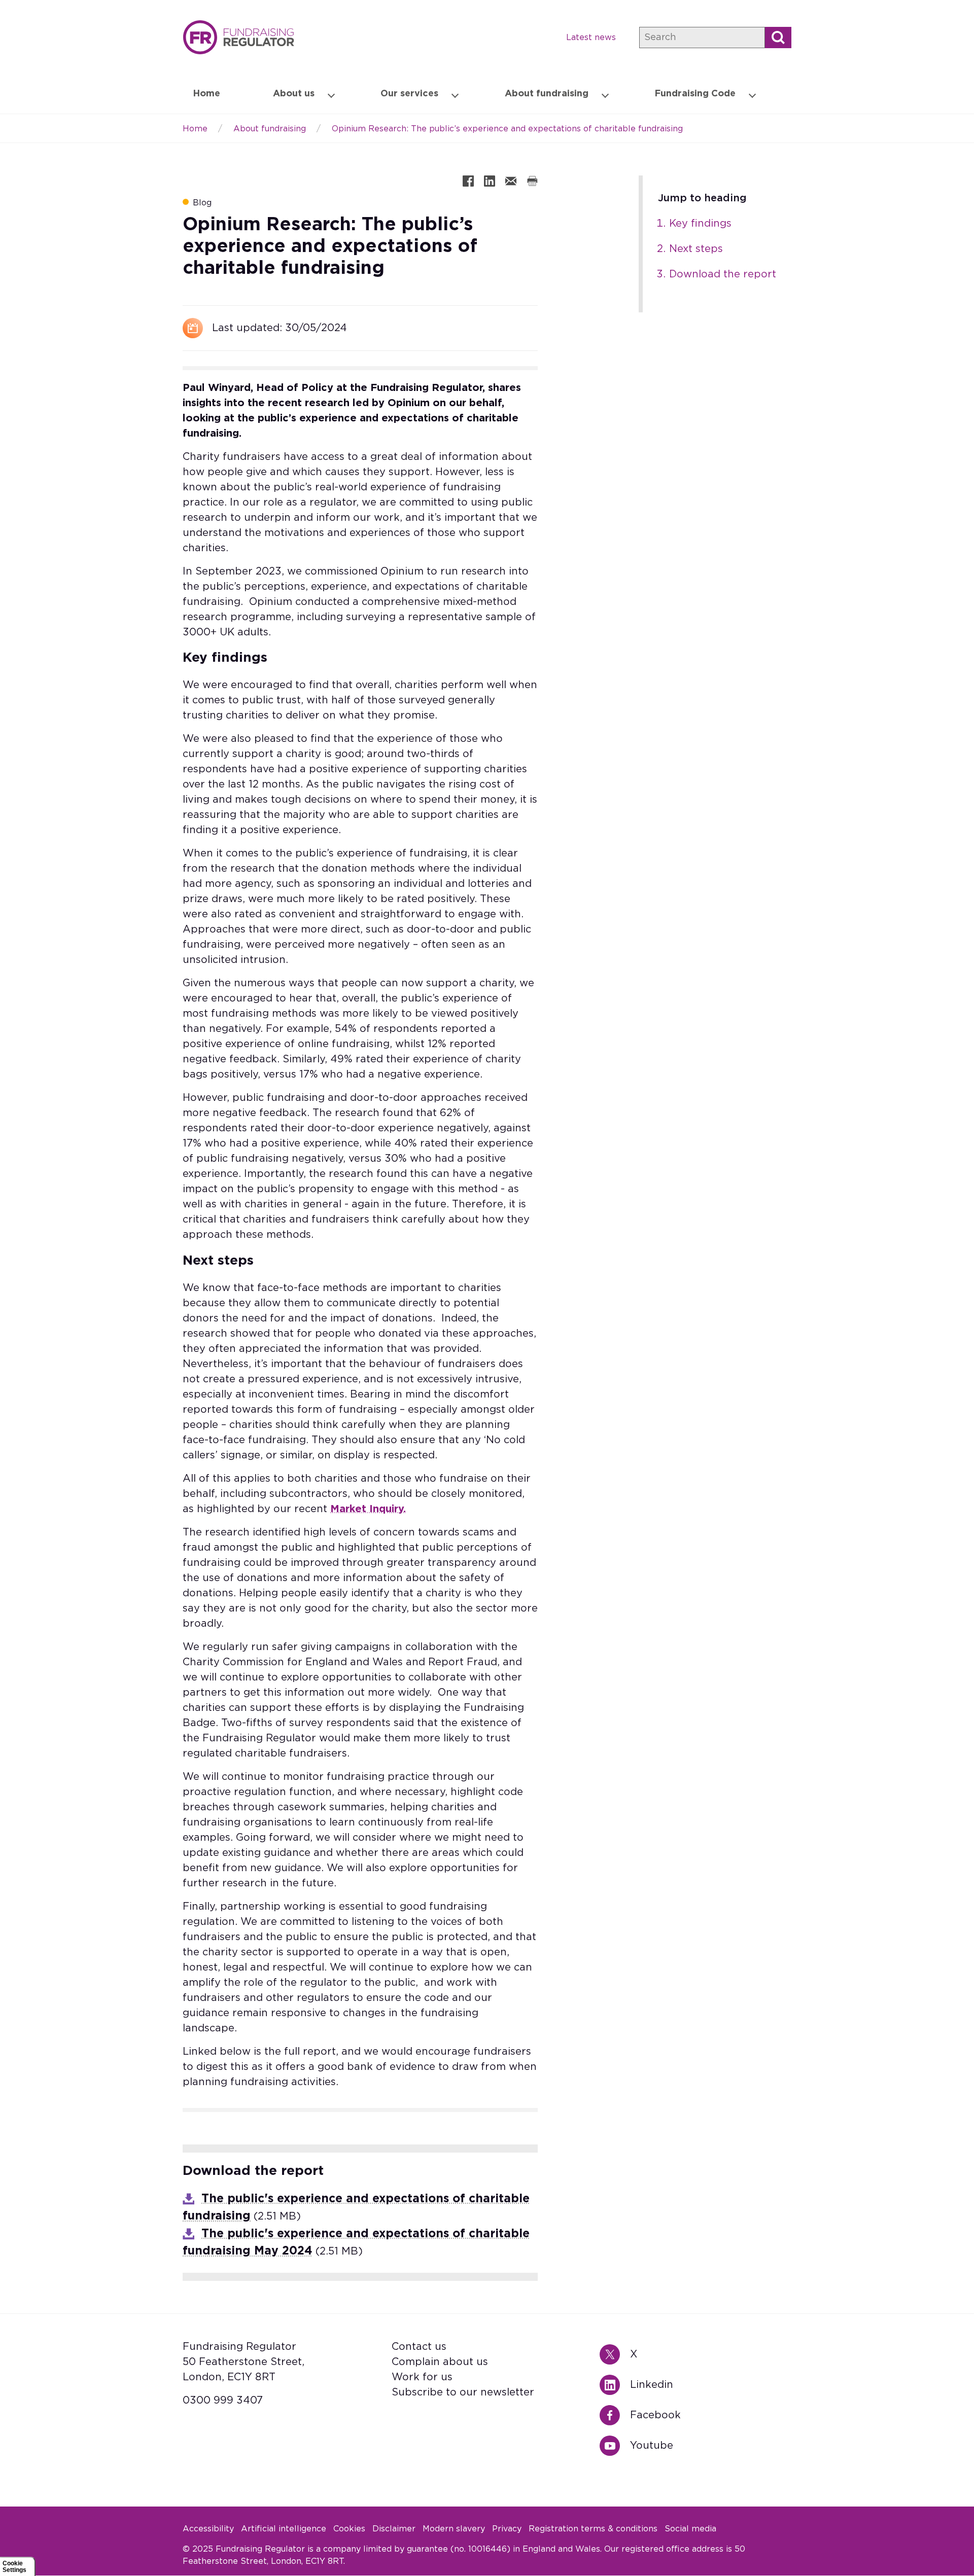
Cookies (349, 2529)
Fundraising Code (695, 94)
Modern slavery (454, 2529)
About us (294, 94)
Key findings (700, 224)
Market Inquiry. (368, 1509)
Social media (690, 2529)
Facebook (615, 2415)
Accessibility (208, 2529)
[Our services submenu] (455, 94)
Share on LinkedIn (490, 181)
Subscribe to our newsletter (463, 2392)
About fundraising (547, 94)
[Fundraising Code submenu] (752, 94)
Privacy (507, 2529)
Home (238, 37)
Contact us (419, 2347)
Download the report (723, 274)
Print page (532, 181)
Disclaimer (394, 2529)
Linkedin (615, 2385)
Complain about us (440, 2362)
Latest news (591, 38)
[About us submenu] (331, 94)
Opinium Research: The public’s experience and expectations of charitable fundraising (507, 129)
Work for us (422, 2377)
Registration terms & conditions (593, 2529)
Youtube (615, 2446)
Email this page (511, 181)
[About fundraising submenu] (605, 94)
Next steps (696, 249)
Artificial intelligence (284, 2529)
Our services (409, 94)
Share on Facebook (468, 181)
